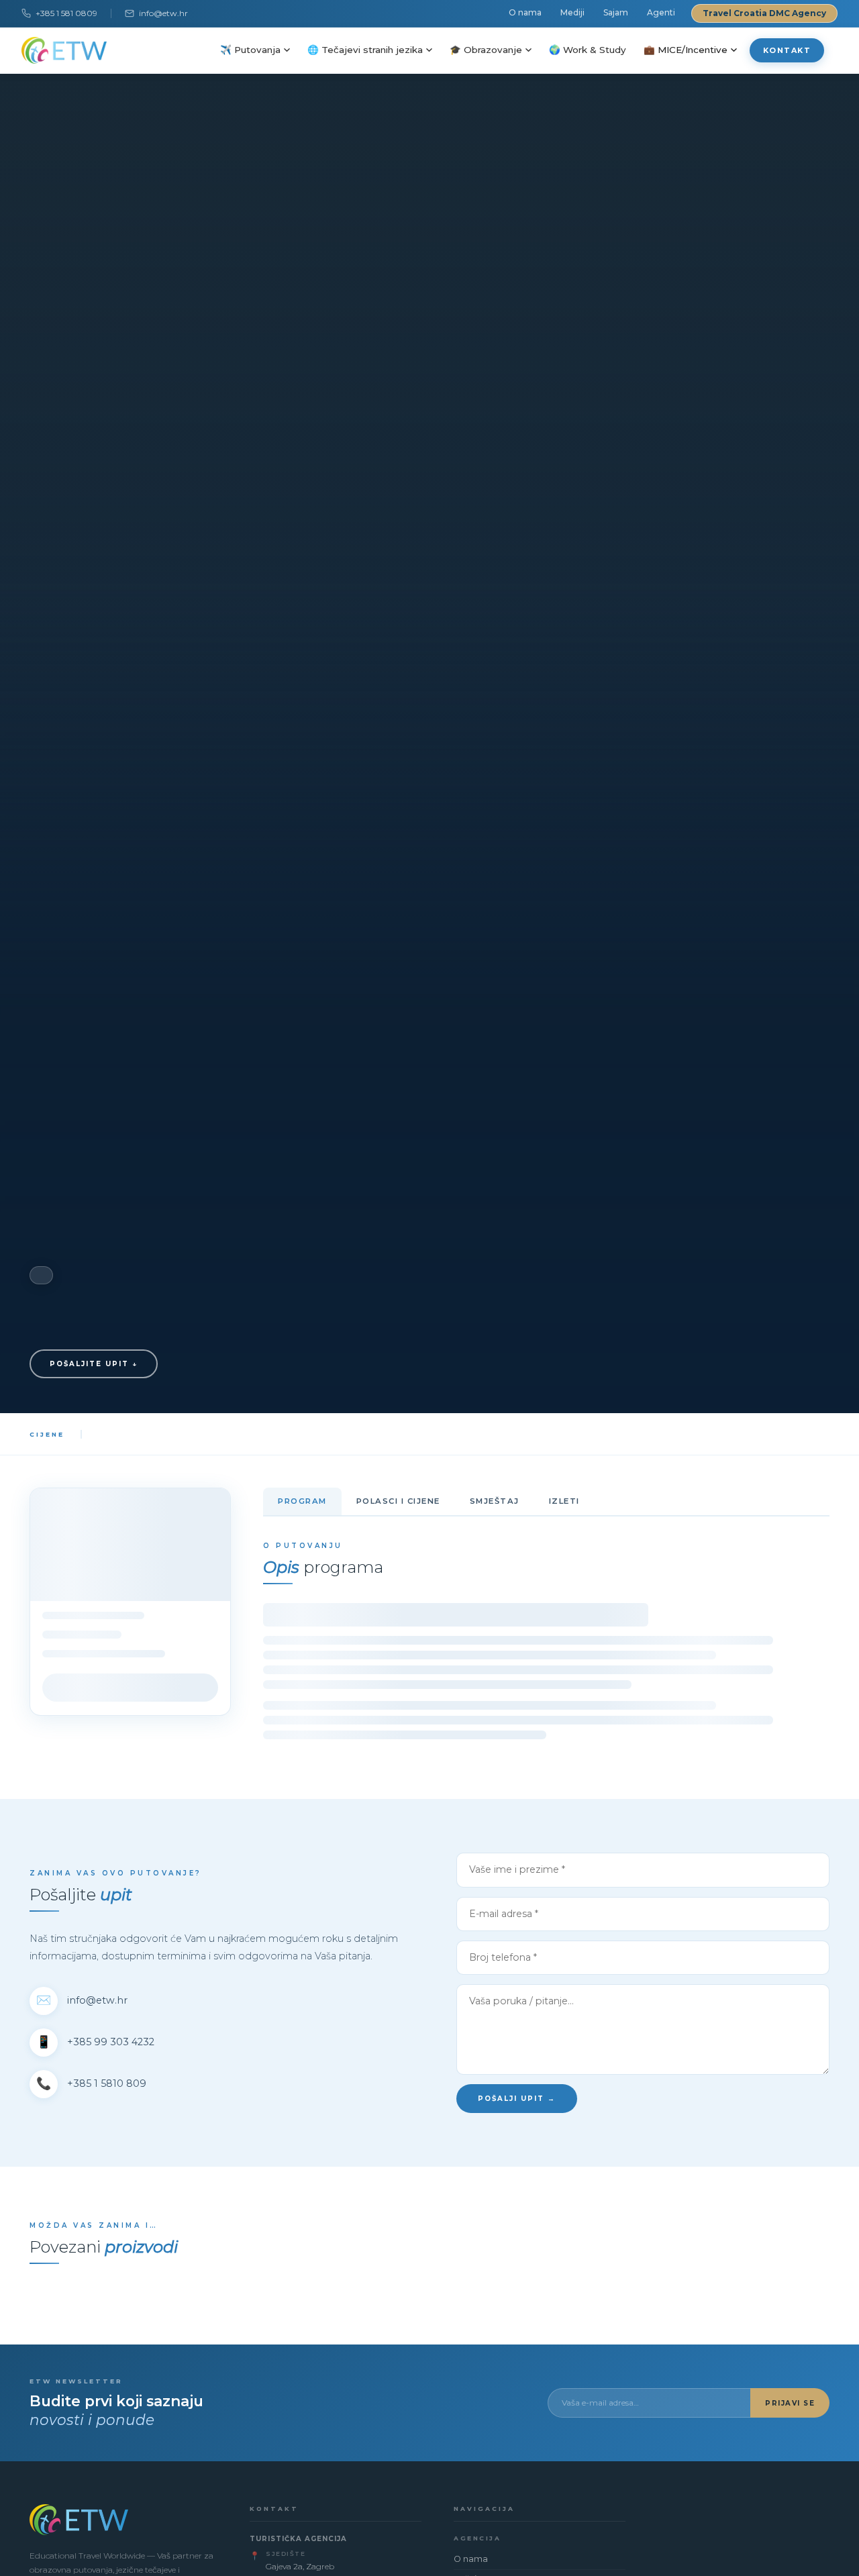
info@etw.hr (163, 13)
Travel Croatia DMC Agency (764, 13)
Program (302, 1501)
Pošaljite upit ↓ (94, 1364)
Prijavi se (790, 2403)
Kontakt (787, 50)
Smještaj (495, 1501)
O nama (525, 12)
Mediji (572, 12)
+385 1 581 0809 (66, 13)
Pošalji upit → (517, 2099)
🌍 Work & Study (588, 50)
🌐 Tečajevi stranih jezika (365, 50)
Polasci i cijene (398, 1501)
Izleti (564, 1501)
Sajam (616, 12)
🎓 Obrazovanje (486, 50)
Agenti (661, 12)
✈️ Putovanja (250, 50)
